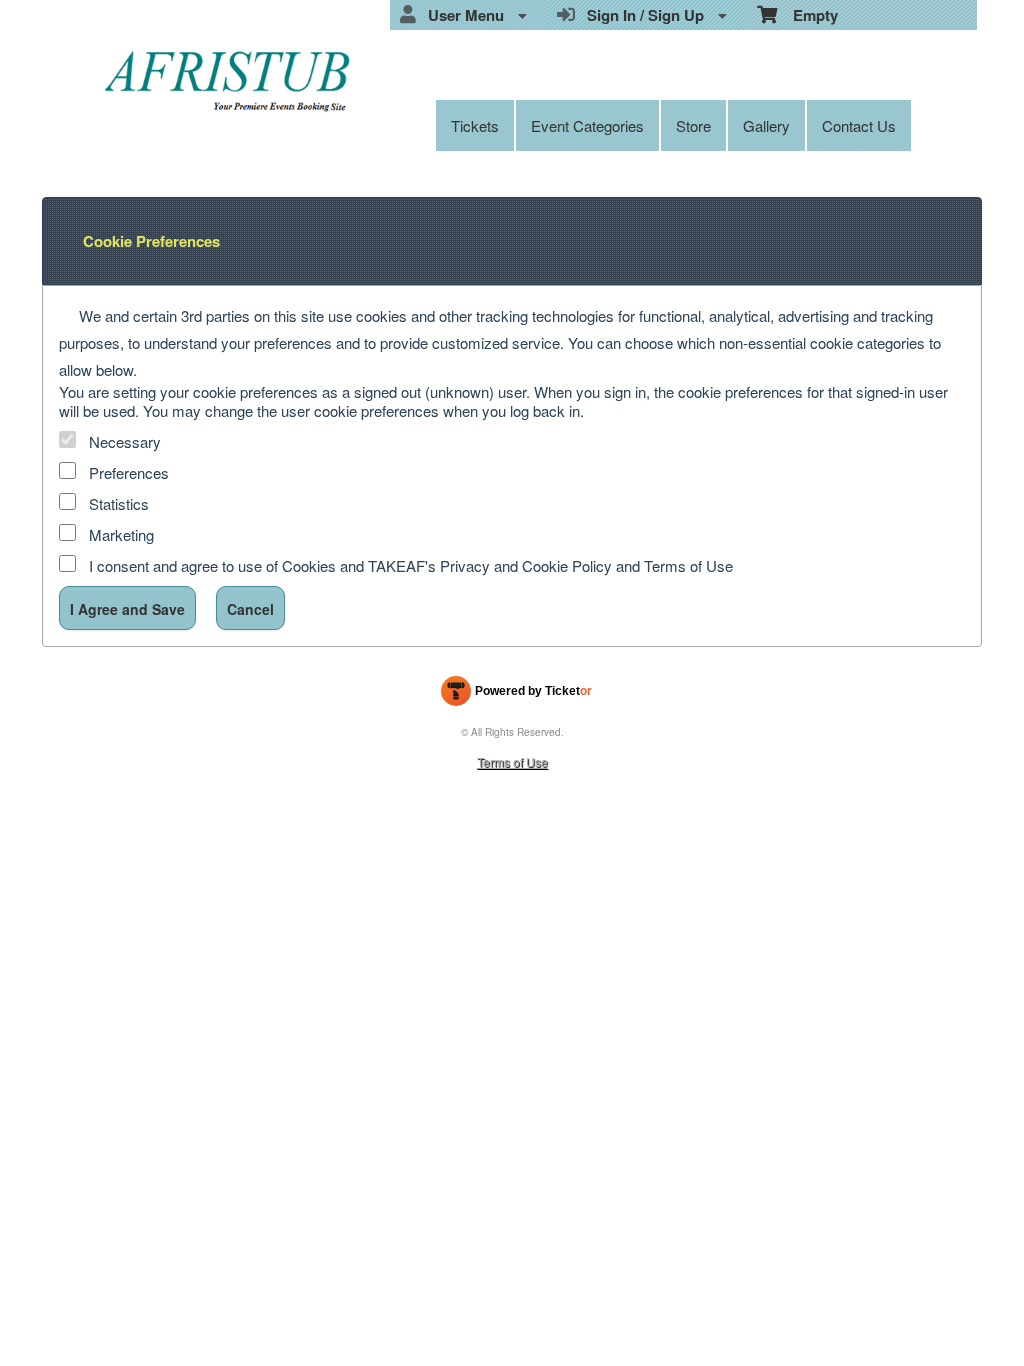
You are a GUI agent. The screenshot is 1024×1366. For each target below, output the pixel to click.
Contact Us (859, 125)
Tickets (475, 125)
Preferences (129, 472)
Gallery (766, 125)
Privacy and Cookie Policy (526, 565)
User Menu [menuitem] (462, 15)
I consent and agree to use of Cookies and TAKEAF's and (411, 565)
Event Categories (587, 125)
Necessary (125, 441)
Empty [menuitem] (807, 15)
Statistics (119, 503)
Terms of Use (688, 565)
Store (693, 125)
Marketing (121, 534)
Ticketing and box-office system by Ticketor (516, 695)
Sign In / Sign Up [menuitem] (641, 15)
